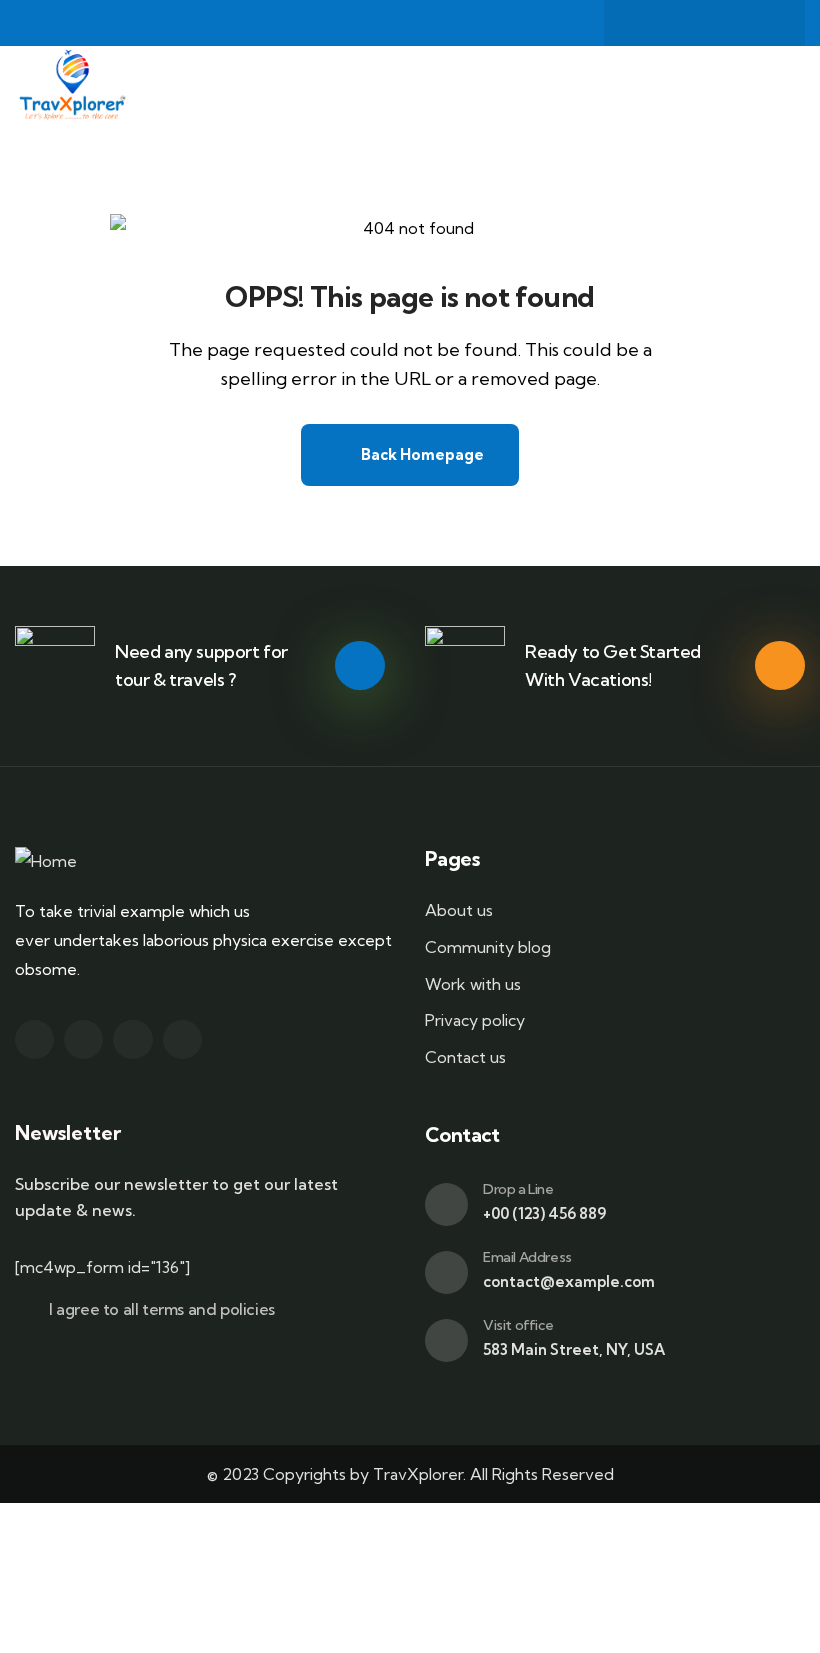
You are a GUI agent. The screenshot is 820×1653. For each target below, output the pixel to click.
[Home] (71, 85)
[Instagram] (724, 23)
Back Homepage (421, 454)
